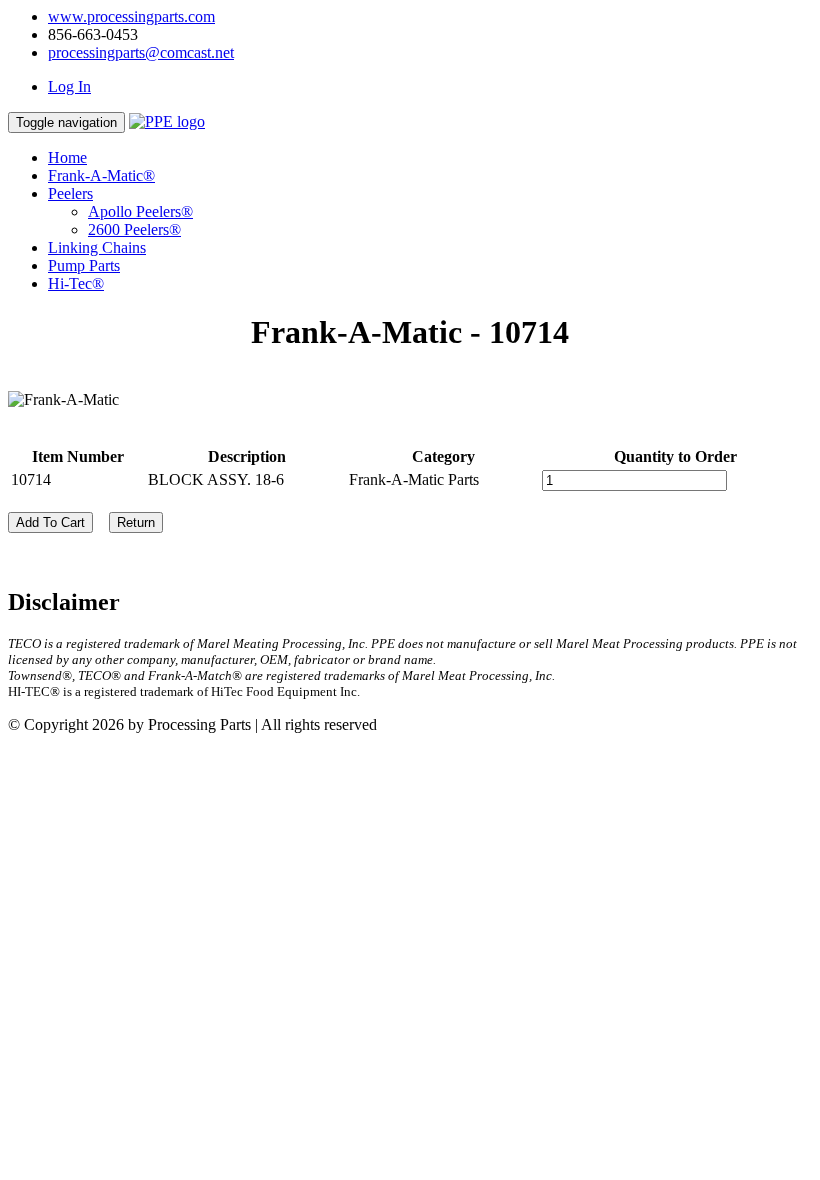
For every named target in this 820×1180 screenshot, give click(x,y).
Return (136, 522)
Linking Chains (97, 247)
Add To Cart (50, 522)
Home (67, 157)
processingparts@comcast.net (141, 52)
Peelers (70, 193)
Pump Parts (84, 265)
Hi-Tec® (76, 283)
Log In (69, 86)
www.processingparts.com (131, 16)
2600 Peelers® (134, 229)
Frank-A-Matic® (101, 175)
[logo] (167, 121)
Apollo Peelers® (140, 211)
